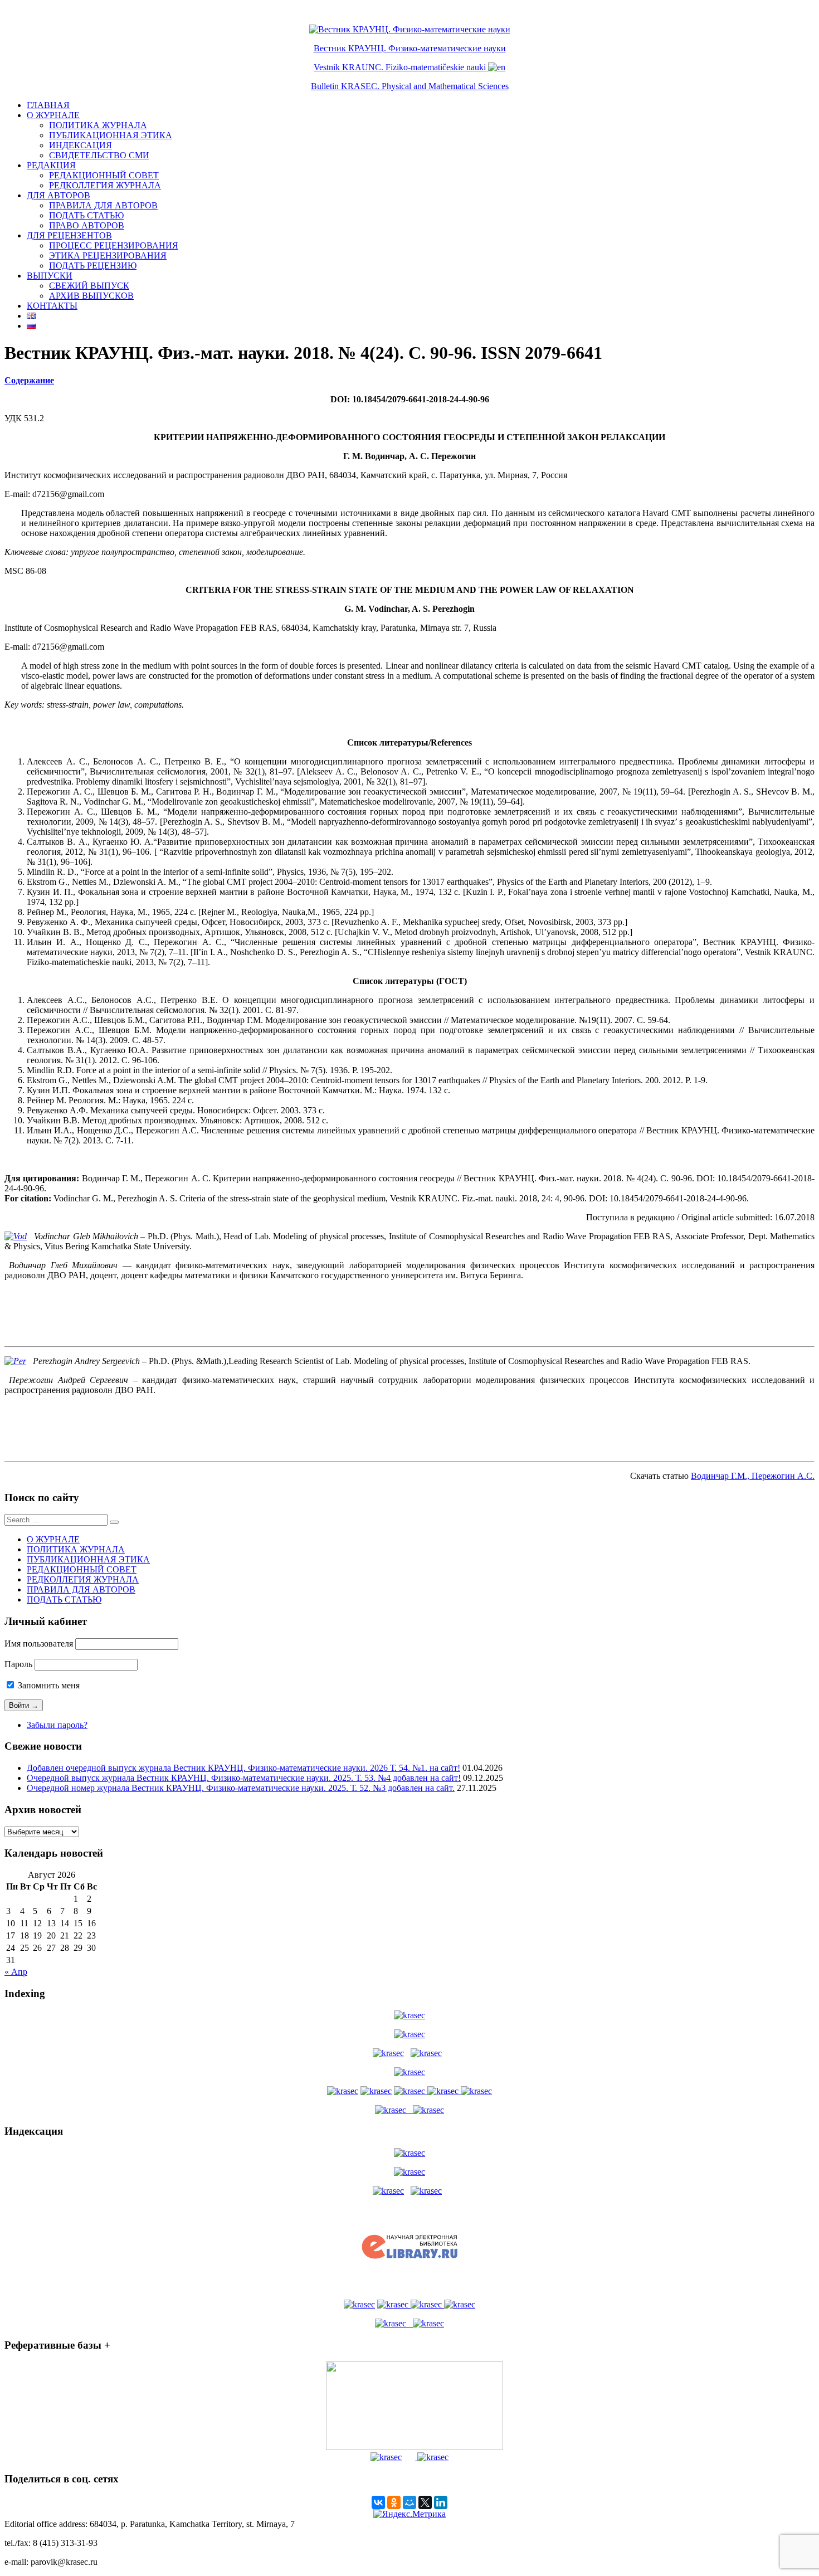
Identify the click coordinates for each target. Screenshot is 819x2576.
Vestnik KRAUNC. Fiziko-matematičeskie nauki (400, 67)
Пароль (18, 1664)
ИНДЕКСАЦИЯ (81, 145)
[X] (425, 2502)
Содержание (29, 380)
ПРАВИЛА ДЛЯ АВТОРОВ (103, 205)
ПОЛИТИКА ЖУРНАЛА (98, 125)
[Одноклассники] (394, 2502)
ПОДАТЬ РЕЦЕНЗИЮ (93, 266)
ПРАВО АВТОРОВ (87, 225)
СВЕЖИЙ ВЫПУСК (89, 286)
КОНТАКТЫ (52, 306)
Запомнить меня (48, 1685)
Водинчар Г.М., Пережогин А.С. (753, 1476)
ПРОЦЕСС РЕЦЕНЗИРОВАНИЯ (114, 245)
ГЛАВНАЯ (48, 105)
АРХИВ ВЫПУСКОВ (91, 296)
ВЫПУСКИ (50, 276)
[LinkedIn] (441, 2502)
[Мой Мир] (409, 2502)
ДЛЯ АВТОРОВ (58, 195)
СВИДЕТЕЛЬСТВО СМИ (99, 155)
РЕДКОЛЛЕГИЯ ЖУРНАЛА (105, 185)
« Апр (16, 1972)
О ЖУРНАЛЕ (53, 115)
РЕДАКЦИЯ (51, 165)
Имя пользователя (39, 1644)
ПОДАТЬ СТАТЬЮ (86, 215)
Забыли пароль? (57, 1725)
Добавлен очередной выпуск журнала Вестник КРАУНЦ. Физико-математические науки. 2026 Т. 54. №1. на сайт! (243, 1768)
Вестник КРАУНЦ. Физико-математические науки (410, 48)
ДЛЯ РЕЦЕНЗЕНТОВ (69, 235)
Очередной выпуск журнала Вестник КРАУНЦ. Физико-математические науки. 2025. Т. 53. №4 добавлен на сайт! (244, 1778)
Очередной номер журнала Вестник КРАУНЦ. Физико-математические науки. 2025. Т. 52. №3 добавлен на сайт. (241, 1788)
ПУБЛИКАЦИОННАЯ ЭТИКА (111, 135)
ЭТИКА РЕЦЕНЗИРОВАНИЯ (108, 255)
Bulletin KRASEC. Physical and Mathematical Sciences (410, 86)
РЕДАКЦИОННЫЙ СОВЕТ (104, 175)
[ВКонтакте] (378, 2502)
